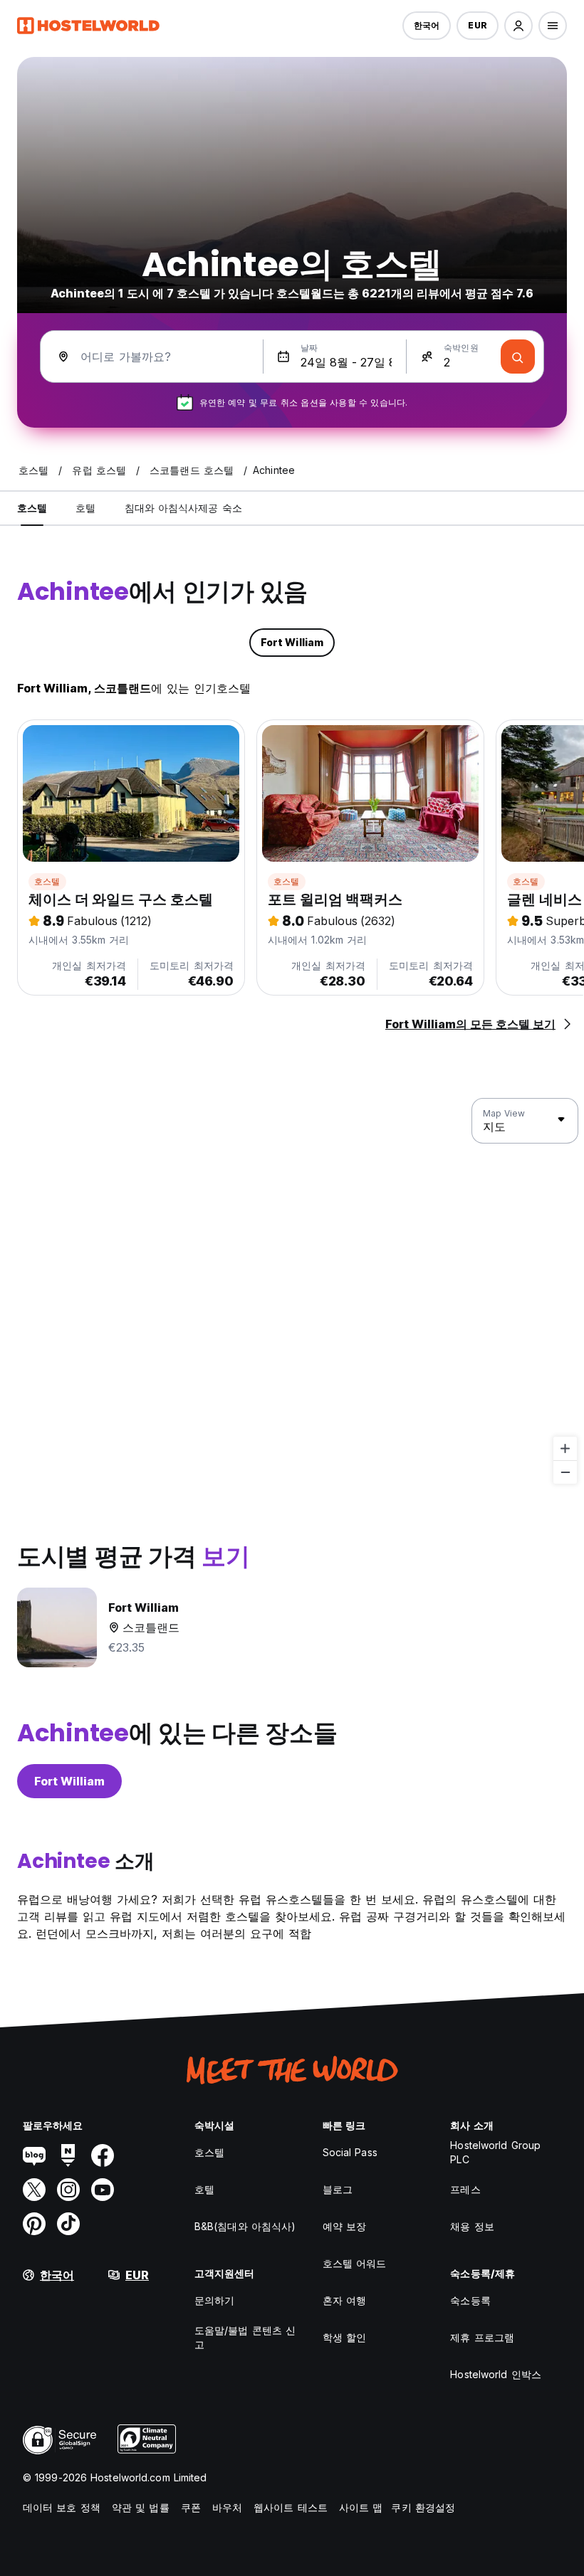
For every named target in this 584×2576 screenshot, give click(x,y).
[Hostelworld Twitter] (34, 2190)
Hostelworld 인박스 (496, 2374)
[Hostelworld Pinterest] (34, 2224)
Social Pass (350, 2152)
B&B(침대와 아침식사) (245, 2226)
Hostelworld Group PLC (495, 2152)
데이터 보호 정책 (62, 2507)
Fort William (69, 1781)
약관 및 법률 (141, 2507)
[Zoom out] (565, 1472)
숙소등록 (470, 2300)
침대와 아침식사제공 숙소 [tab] (183, 508)
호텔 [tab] (85, 508)
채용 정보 (472, 2226)
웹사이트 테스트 (291, 2507)
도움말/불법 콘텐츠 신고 (245, 2337)
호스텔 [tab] (32, 508)
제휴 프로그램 (482, 2337)
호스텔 (47, 881)
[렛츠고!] (518, 357)
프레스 (465, 2189)
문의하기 (214, 2300)
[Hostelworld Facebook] (103, 2155)
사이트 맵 (361, 2507)
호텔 (204, 2189)
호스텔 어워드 (355, 2263)
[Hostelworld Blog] (34, 2155)
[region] (292, 1292)
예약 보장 (345, 2226)
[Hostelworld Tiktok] (68, 2224)
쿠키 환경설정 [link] (423, 2507)
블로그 (338, 2189)
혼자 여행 (345, 2300)
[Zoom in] (565, 1448)
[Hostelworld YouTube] (103, 2190)
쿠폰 (191, 2507)
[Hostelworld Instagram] (68, 2190)
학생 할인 (345, 2337)
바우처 (227, 2507)
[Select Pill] (518, 26)
